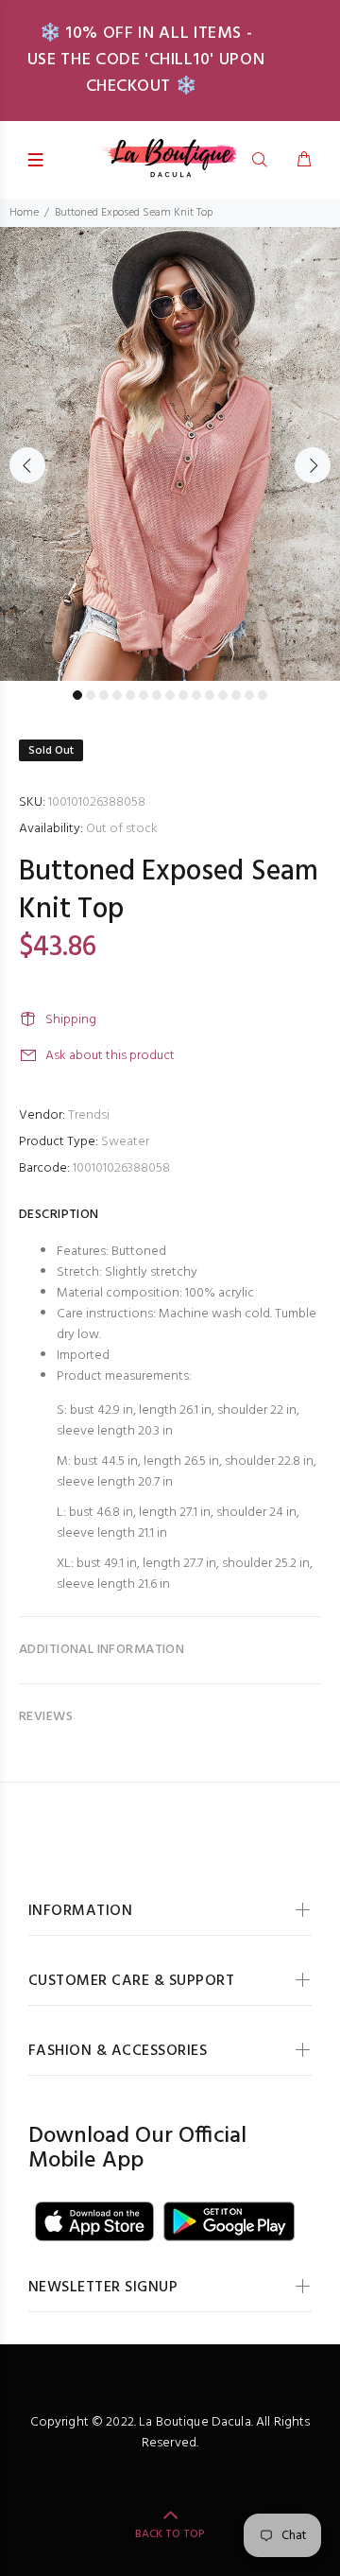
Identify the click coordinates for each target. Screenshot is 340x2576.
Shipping (71, 1020)
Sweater (125, 1142)
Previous (27, 465)
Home (24, 213)
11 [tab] (210, 695)
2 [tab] (91, 695)
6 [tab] (144, 695)
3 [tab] (104, 695)
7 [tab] (157, 695)
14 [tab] (249, 695)
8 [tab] (170, 695)
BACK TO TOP (170, 2534)
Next (313, 465)
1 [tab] (77, 695)
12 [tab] (223, 695)
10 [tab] (196, 695)
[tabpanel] (170, 454)
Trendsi (89, 1115)
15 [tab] (263, 695)
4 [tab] (117, 695)
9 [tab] (183, 695)
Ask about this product (110, 1056)
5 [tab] (130, 695)
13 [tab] (236, 695)
